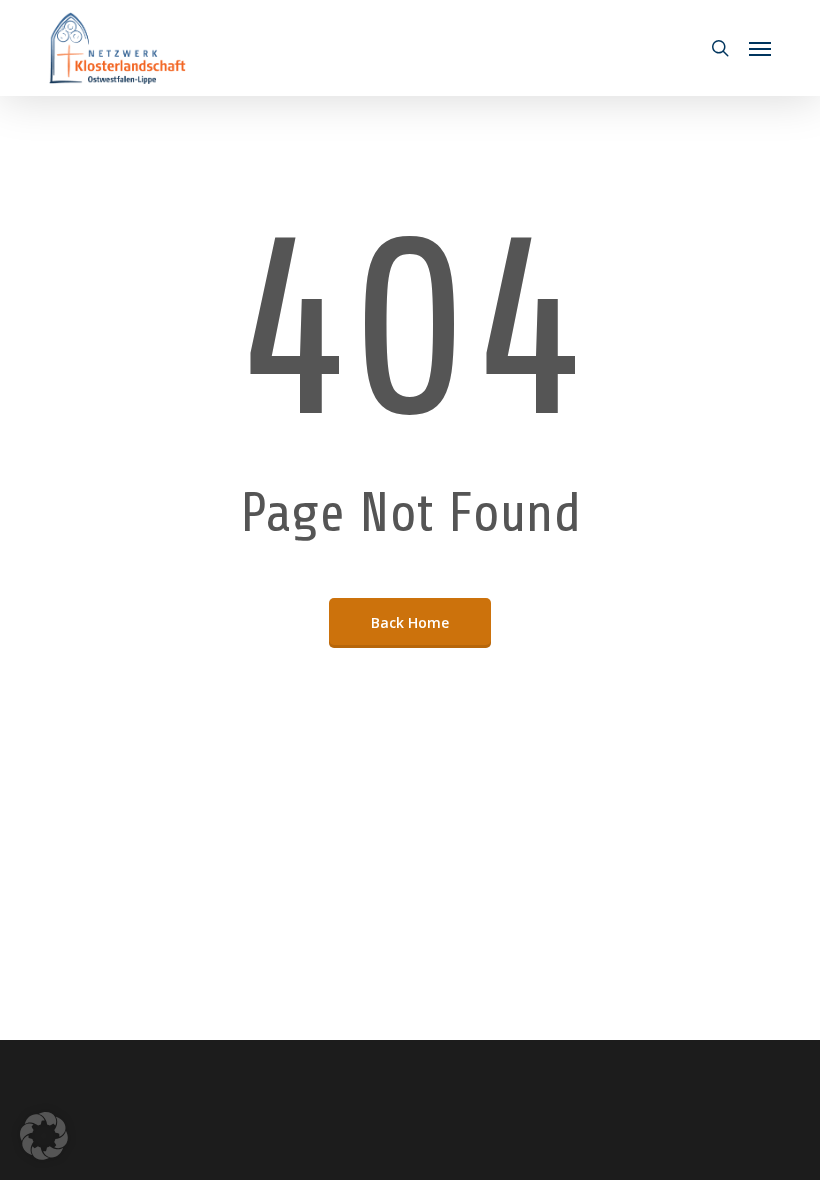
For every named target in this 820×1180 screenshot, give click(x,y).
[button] (760, 48)
